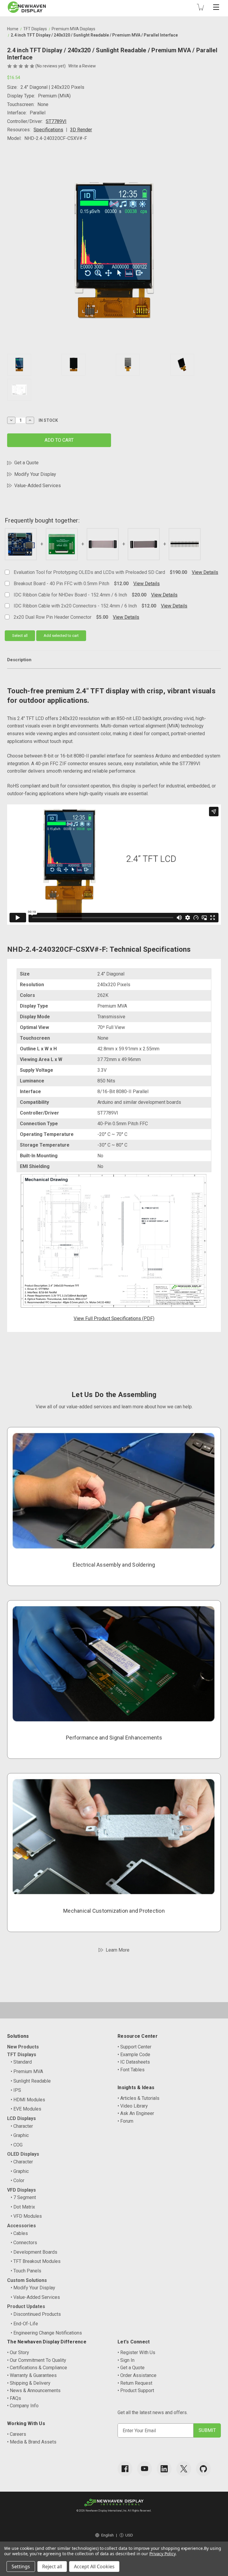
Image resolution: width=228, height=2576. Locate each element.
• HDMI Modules (28, 2100)
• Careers (17, 2434)
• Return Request (135, 2383)
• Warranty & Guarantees (32, 2375)
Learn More (118, 1950)
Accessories (22, 2226)
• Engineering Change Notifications (46, 2333)
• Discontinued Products (36, 2314)
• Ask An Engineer (136, 2113)
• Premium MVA (27, 2071)
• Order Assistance (137, 2375)
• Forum (125, 2121)
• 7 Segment (23, 2197)
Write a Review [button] (82, 66)
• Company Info (23, 2406)
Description (19, 660)
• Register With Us (136, 2352)
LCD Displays (22, 2118)
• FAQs (14, 2398)
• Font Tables (131, 2070)
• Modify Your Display (33, 2288)
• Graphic (20, 2135)
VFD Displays (22, 2190)
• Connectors (24, 2243)
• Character (22, 2126)
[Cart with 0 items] (200, 7)
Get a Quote (26, 463)
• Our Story (18, 2352)
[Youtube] (145, 2469)
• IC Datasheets (134, 2062)
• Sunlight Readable (31, 2081)
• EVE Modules (26, 2109)
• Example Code (134, 2055)
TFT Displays (22, 2055)
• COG (17, 2145)
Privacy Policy (162, 2554)
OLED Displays (23, 2154)
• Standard (21, 2062)
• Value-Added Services (35, 2297)
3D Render (81, 130)
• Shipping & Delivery (29, 2383)
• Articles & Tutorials (138, 2098)
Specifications (48, 130)
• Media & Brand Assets (32, 2442)
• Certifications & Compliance (37, 2368)
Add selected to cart (61, 636)
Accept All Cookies (94, 2566)
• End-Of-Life (24, 2324)
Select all (20, 636)
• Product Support (136, 2390)
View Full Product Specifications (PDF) (114, 1318)
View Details (205, 572)
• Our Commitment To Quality (37, 2360)
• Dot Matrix (23, 2207)
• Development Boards (34, 2252)
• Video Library (133, 2106)
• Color (18, 2180)
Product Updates (26, 2306)
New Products (23, 2047)
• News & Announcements (34, 2390)
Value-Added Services (38, 486)
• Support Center (134, 2047)
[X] (184, 2469)
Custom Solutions (27, 2280)
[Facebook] (125, 2469)
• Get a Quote (131, 2368)
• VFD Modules (26, 2216)
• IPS (16, 2090)
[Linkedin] (164, 2469)
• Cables (19, 2233)
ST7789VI (56, 121)
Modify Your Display (35, 474)
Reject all (52, 2566)
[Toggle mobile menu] (216, 7)
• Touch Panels (26, 2271)
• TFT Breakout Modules (36, 2261)
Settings (21, 2566)
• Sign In (126, 2360)
